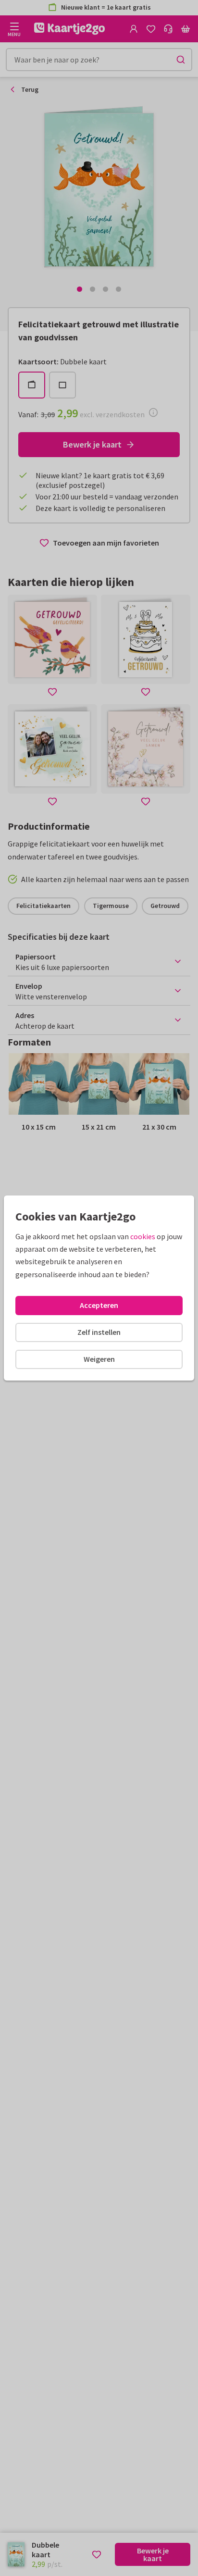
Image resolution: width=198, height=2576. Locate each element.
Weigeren (99, 1359)
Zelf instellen (99, 1332)
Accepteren (99, 1305)
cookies (143, 1236)
